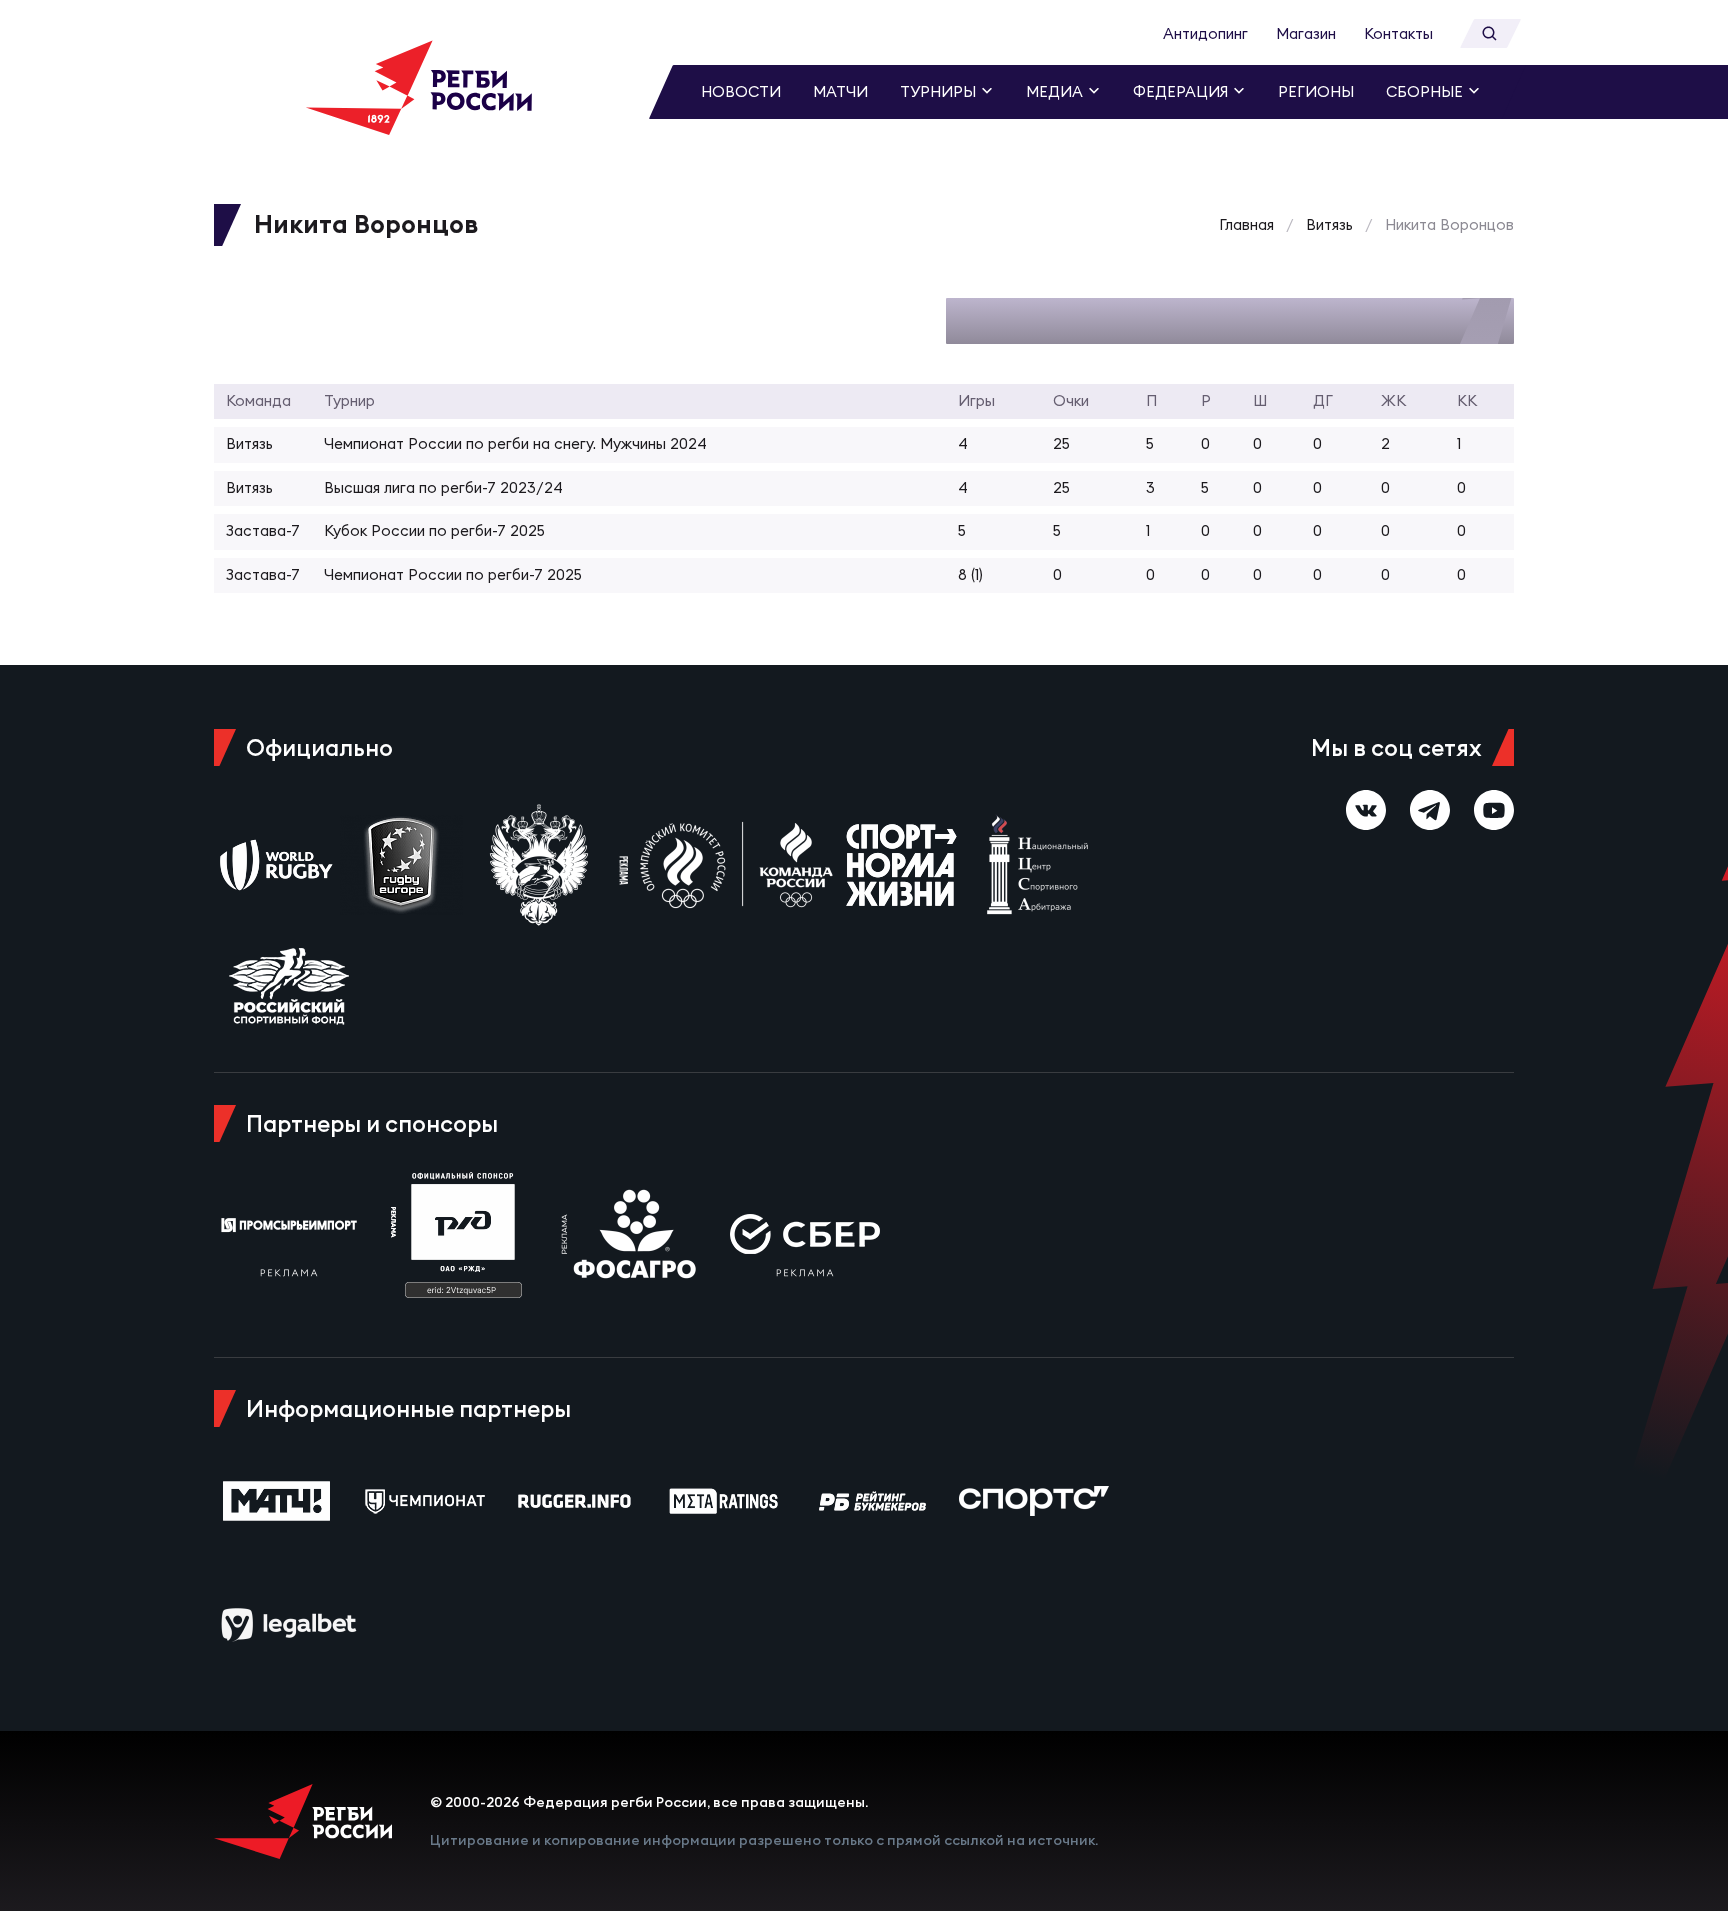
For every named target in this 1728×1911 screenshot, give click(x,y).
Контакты (1398, 33)
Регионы (1316, 91)
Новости (741, 91)
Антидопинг (1205, 33)
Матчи (840, 91)
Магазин (1306, 33)
